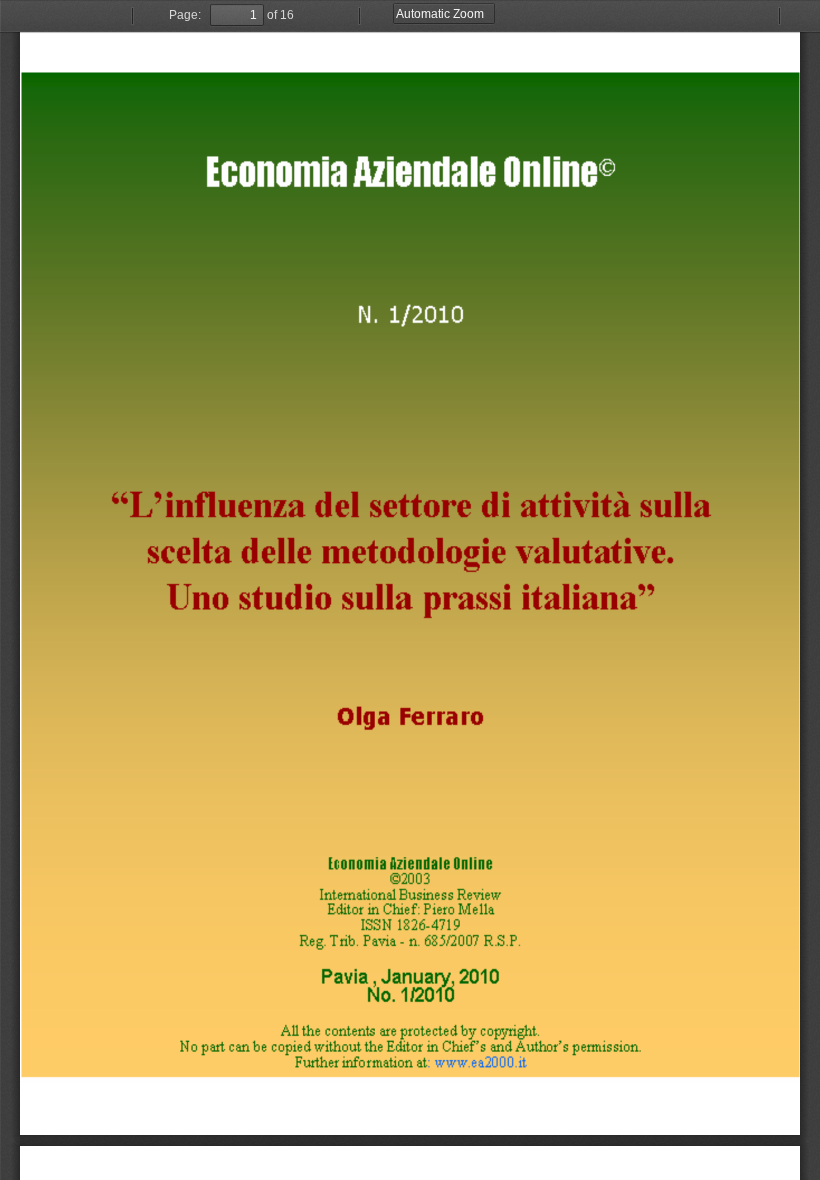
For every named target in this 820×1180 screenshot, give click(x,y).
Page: (185, 15)
